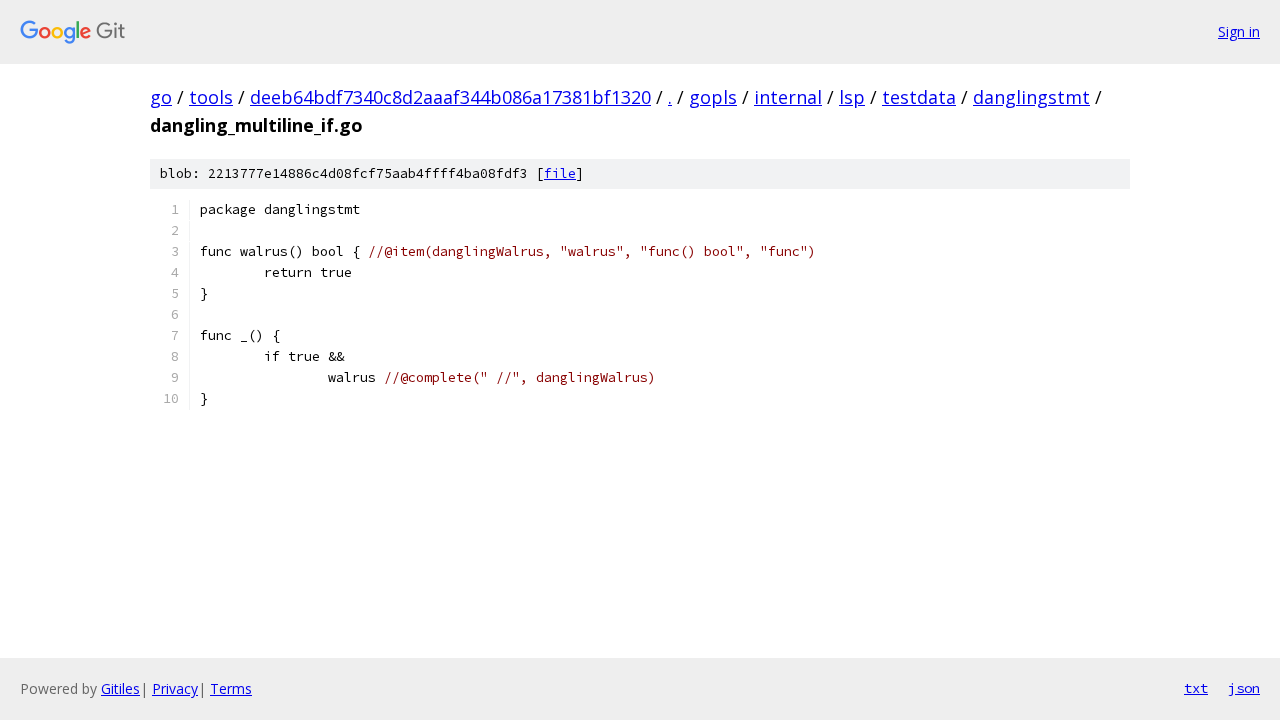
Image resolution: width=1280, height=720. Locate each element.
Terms (231, 688)
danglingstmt (1031, 97)
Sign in (1239, 31)
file (560, 173)
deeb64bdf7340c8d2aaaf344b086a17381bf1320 (450, 97)
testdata (919, 97)
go (161, 97)
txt (1196, 688)
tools (211, 97)
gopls (713, 97)
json (1244, 688)
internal (788, 97)
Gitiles (120, 688)
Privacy (175, 688)
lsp (852, 97)
